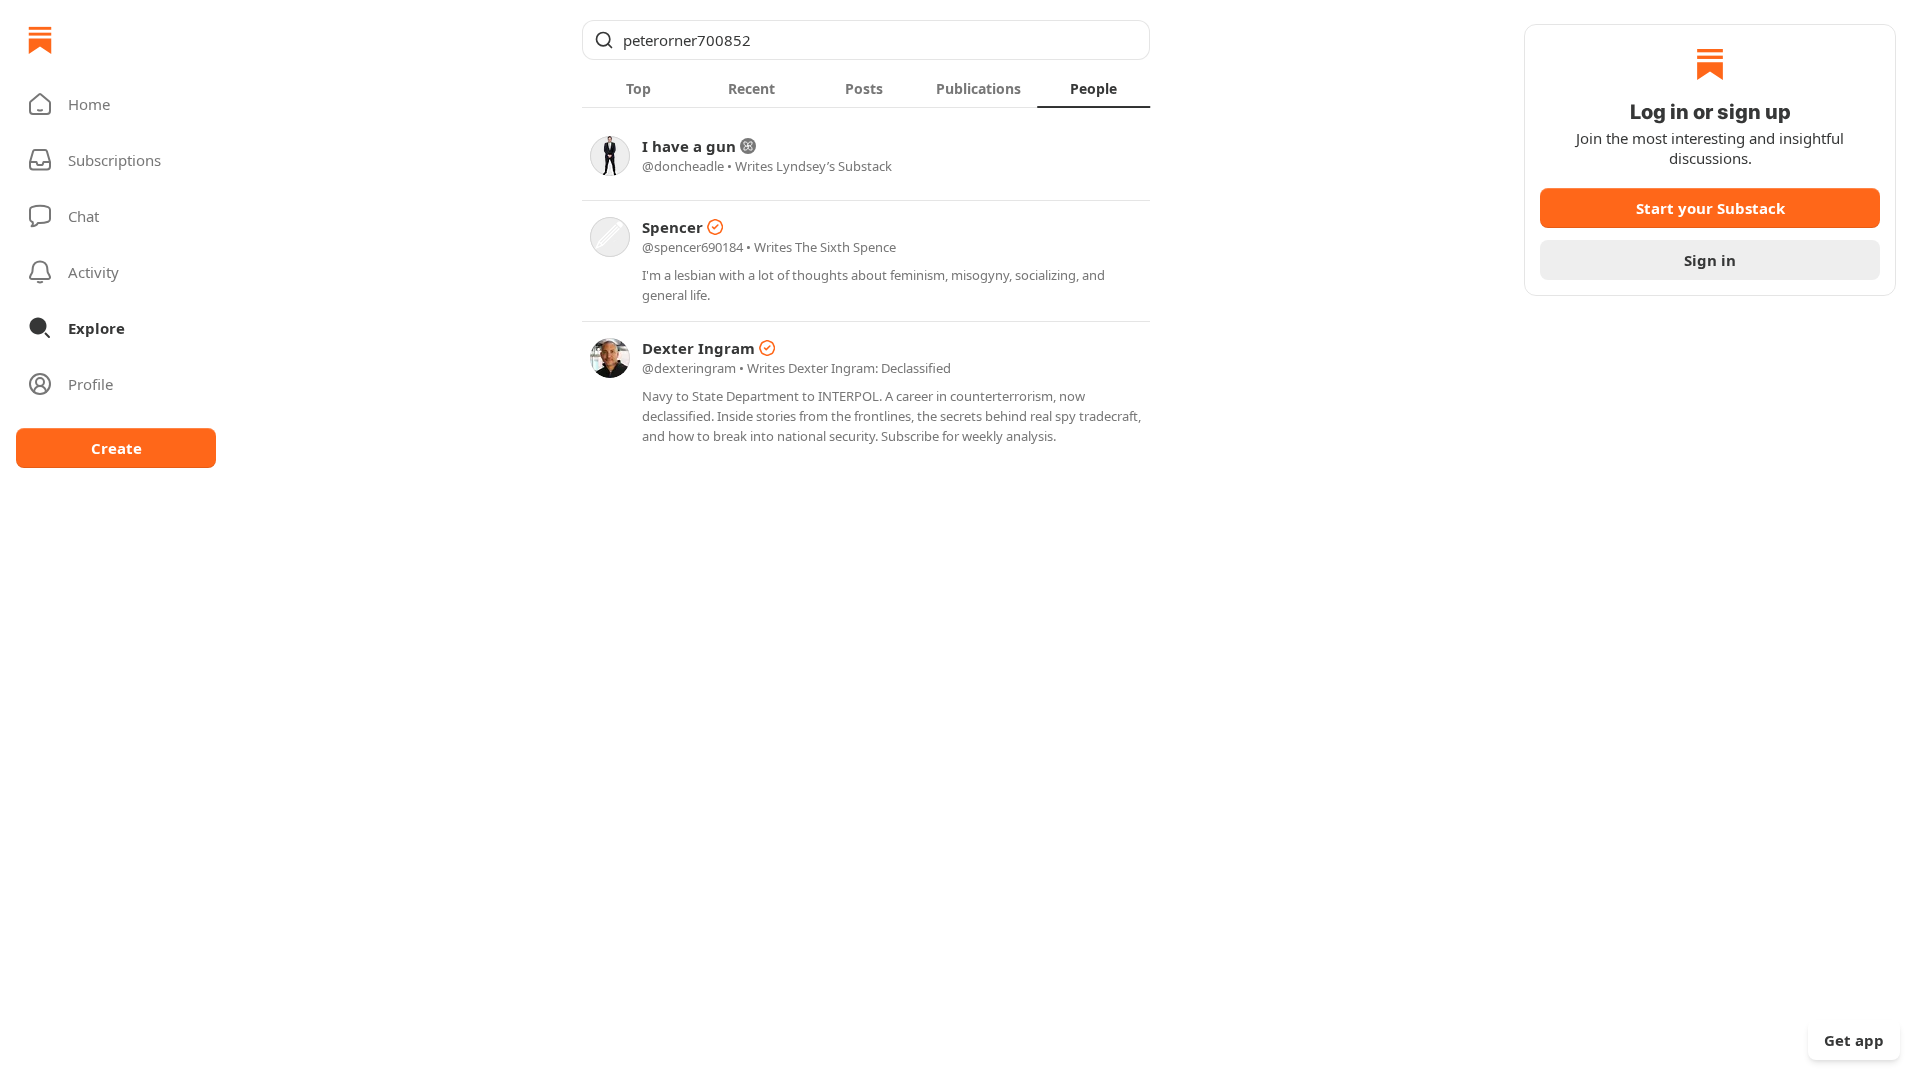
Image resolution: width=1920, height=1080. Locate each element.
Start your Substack (1710, 208)
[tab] (638, 88)
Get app (1854, 1040)
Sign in (1710, 260)
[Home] (40, 40)
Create (116, 448)
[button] (116, 104)
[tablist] (866, 88)
